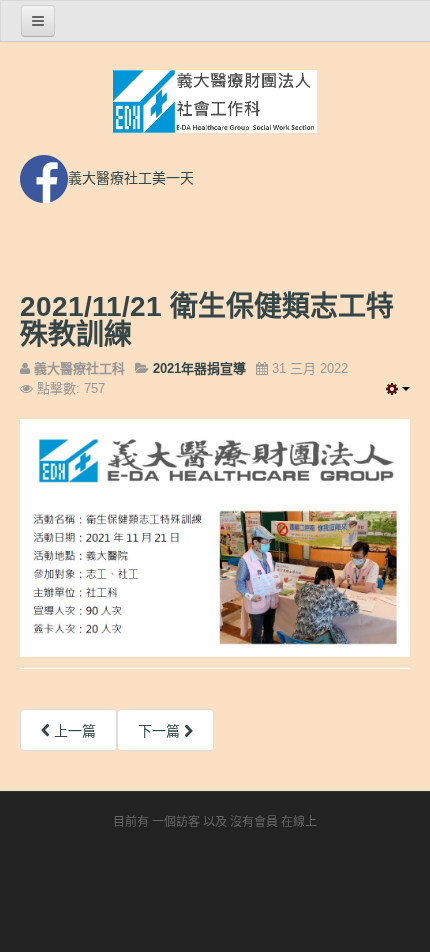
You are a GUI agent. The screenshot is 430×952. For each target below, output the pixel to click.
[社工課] (215, 102)
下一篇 (161, 731)
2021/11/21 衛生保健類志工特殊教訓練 (207, 320)
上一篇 (73, 731)
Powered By (215, 887)
